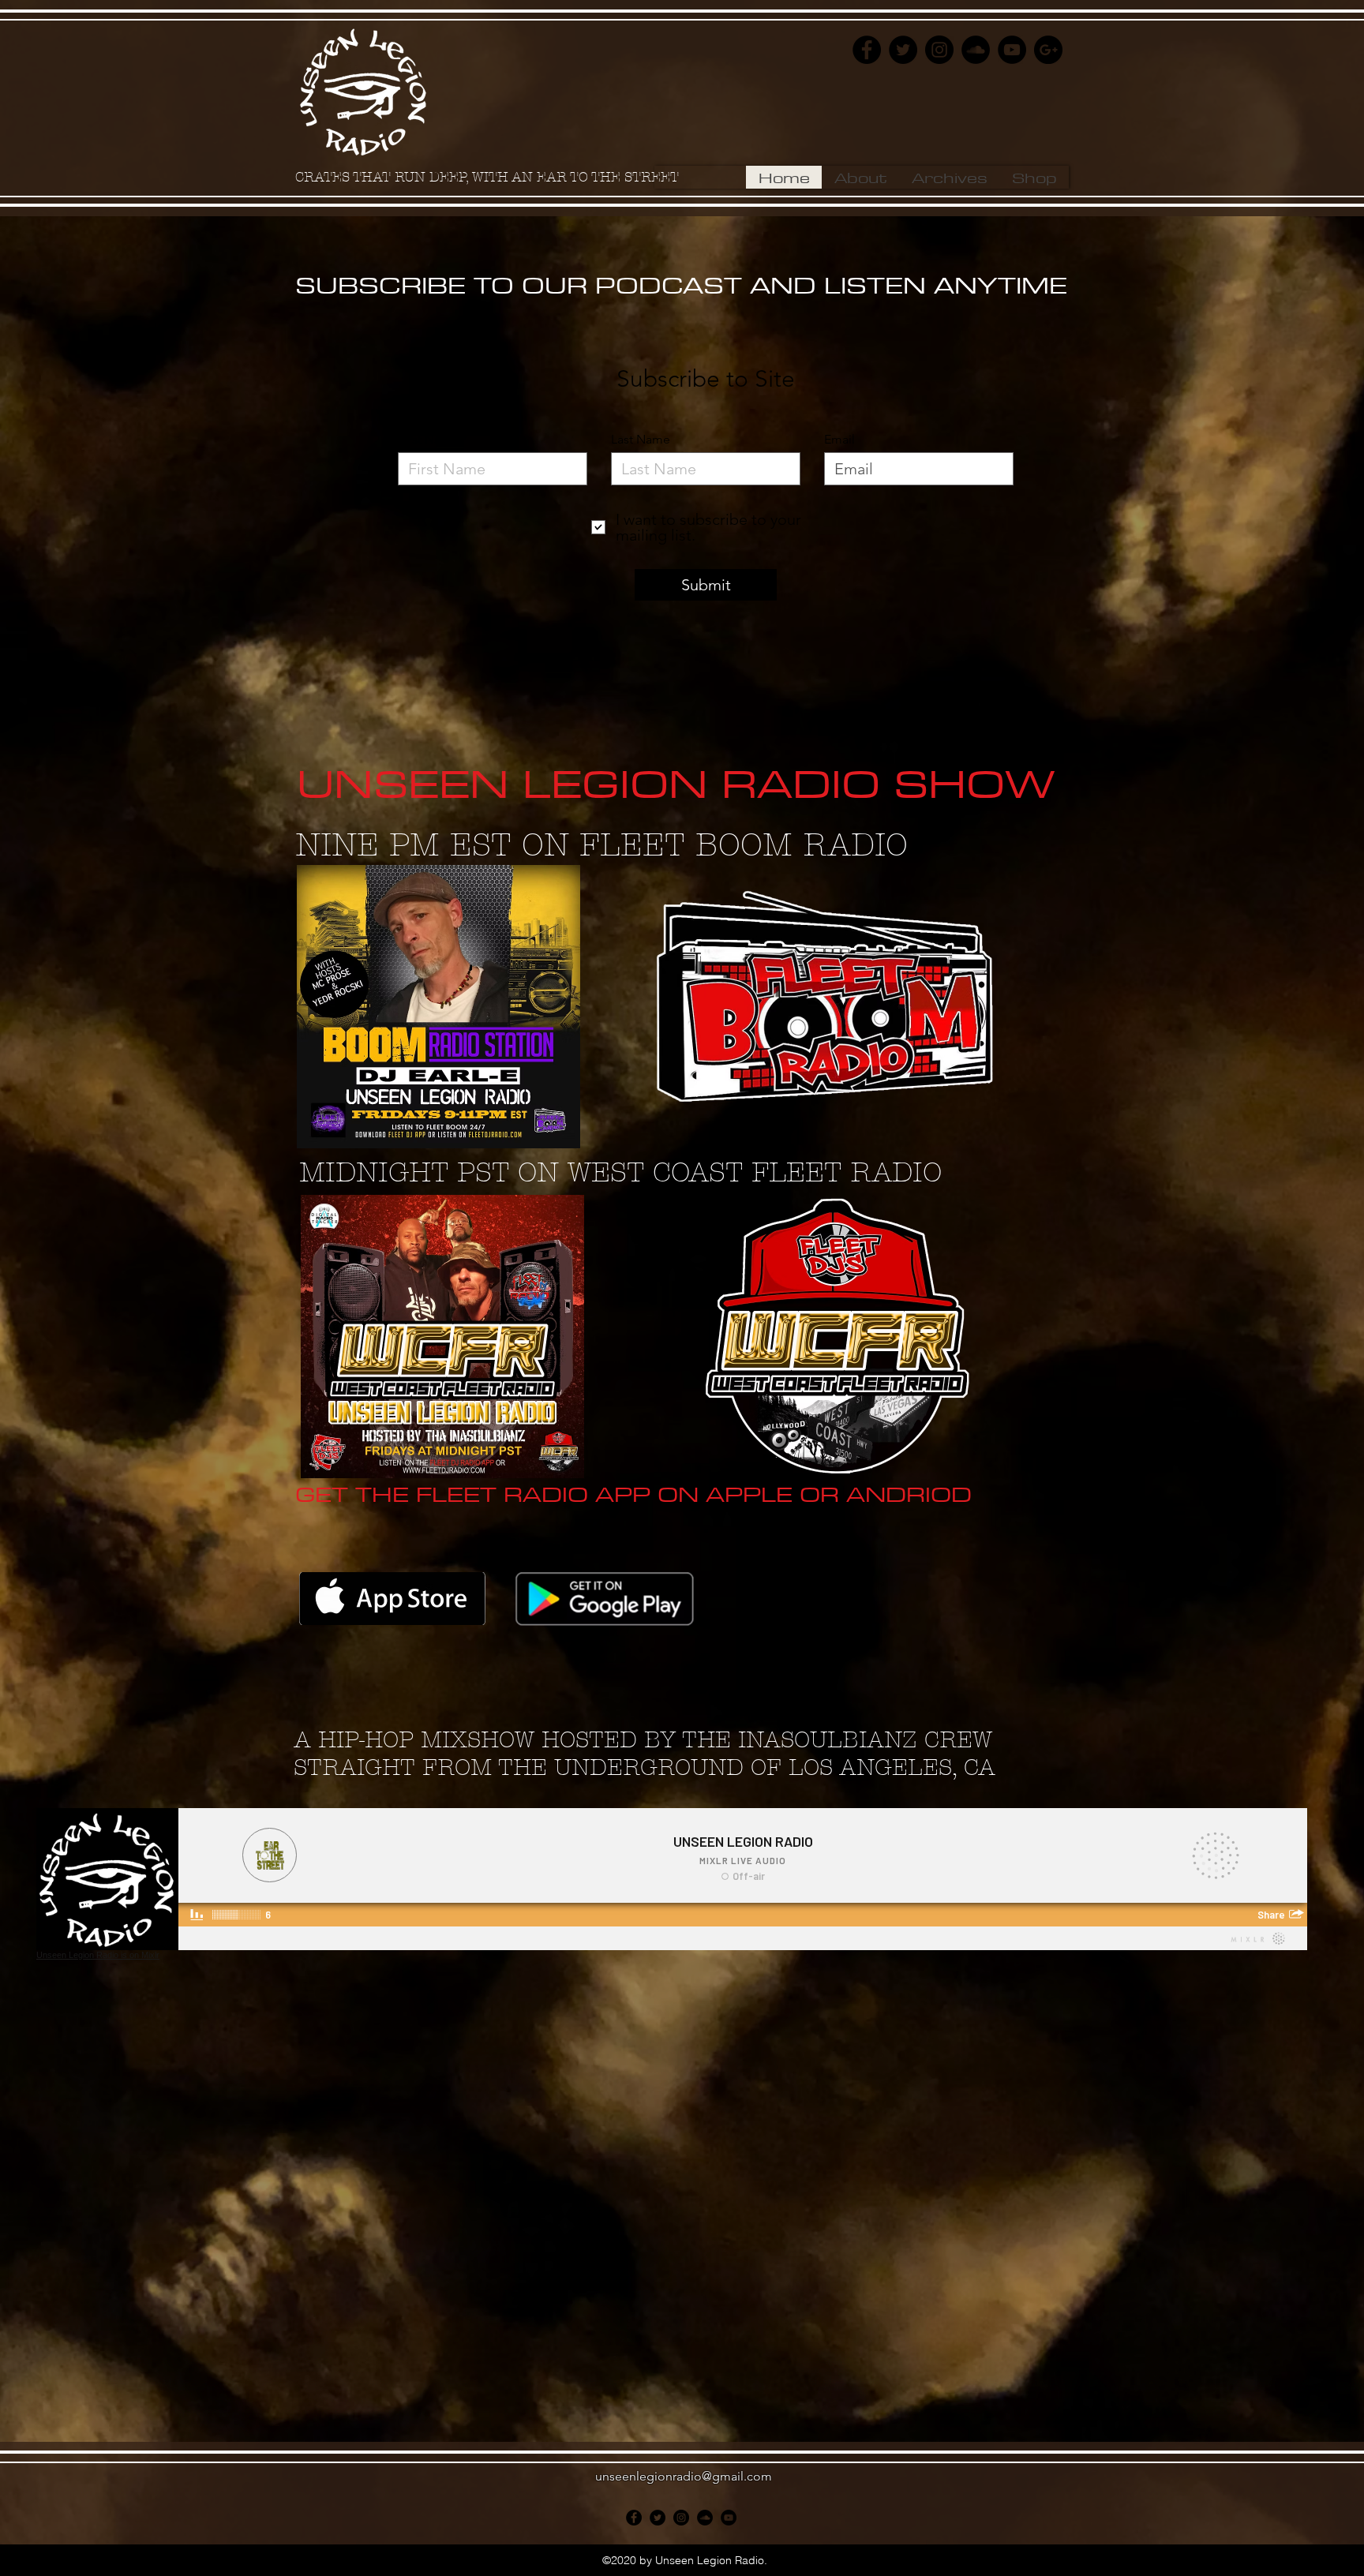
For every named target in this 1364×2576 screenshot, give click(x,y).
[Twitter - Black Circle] (903, 50)
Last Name (641, 440)
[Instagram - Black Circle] (939, 50)
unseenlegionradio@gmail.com (684, 2476)
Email (839, 440)
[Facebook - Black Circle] (867, 50)
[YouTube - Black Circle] (1012, 50)
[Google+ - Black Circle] (1048, 50)
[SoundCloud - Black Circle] (976, 50)
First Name (428, 440)
